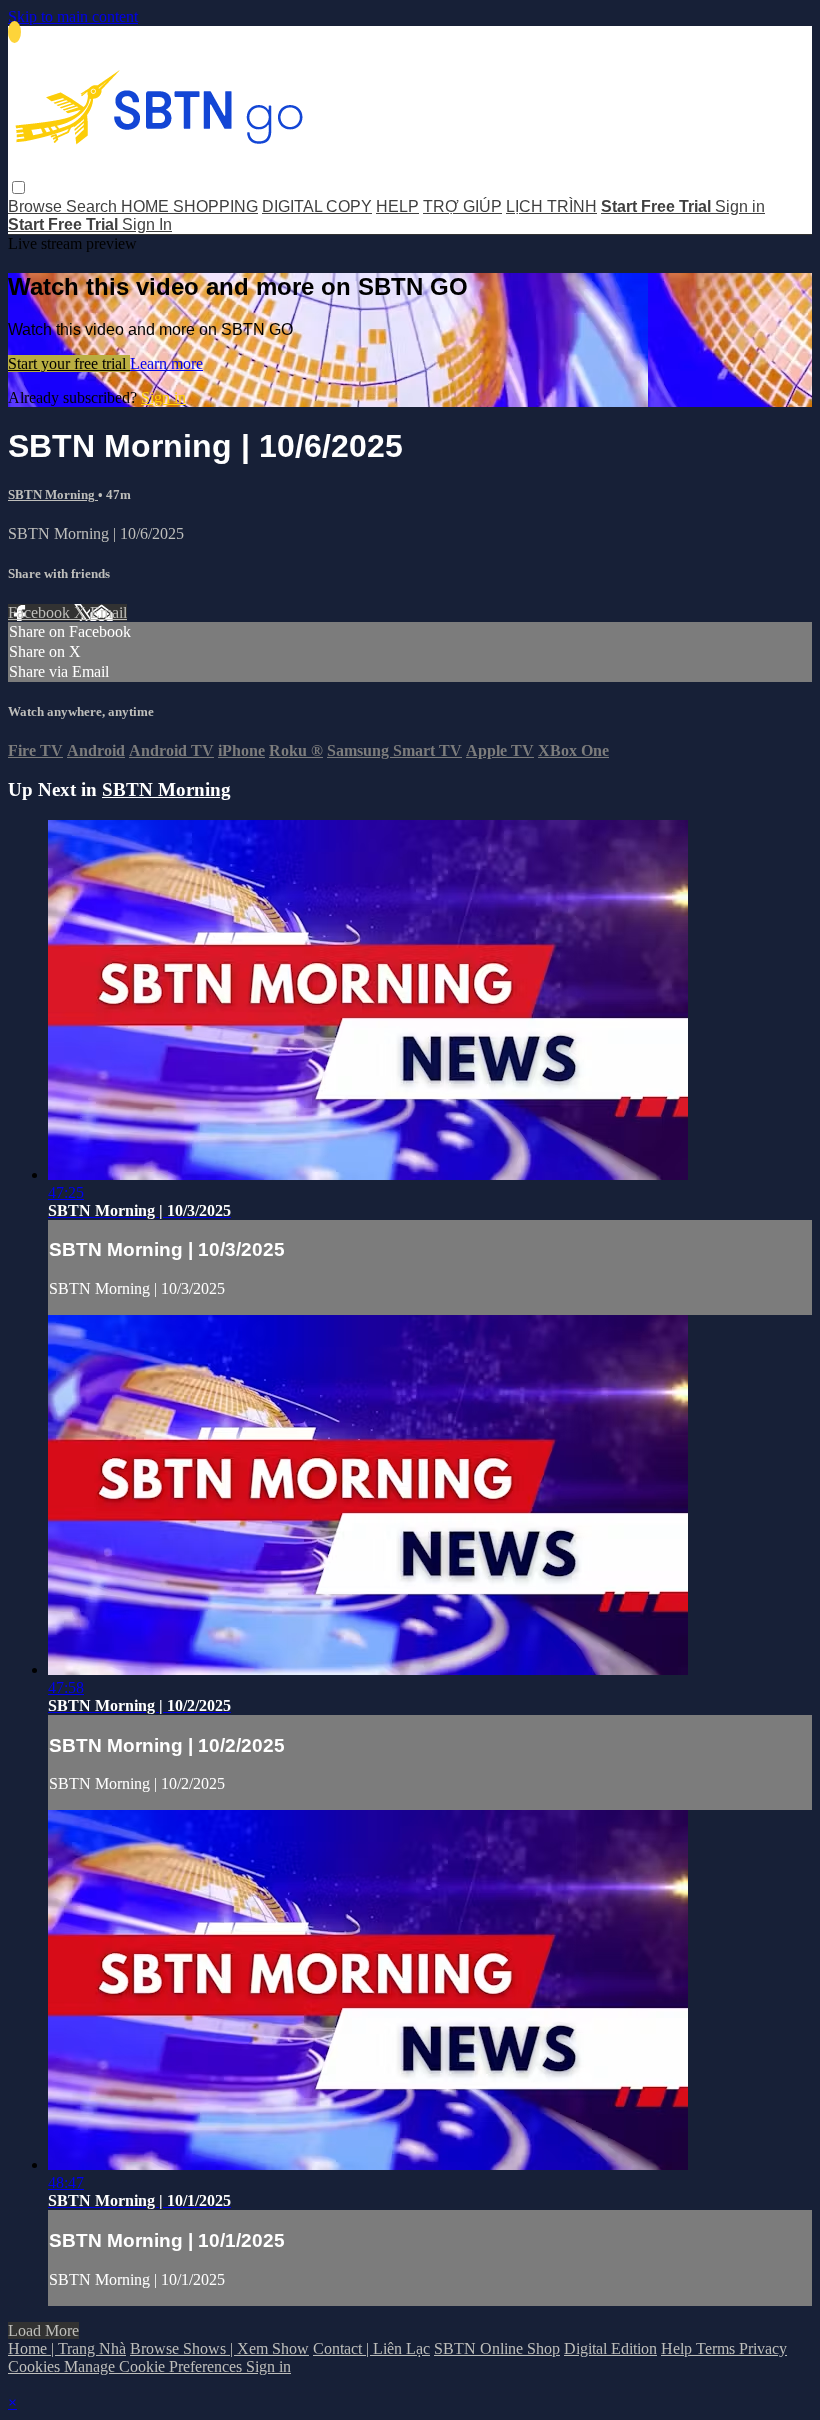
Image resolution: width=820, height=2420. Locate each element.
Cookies (36, 2366)
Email (108, 612)
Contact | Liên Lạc (371, 2348)
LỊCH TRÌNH (551, 206)
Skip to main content (73, 16)
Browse (37, 206)
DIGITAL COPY (317, 206)
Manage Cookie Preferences (155, 2366)
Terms (717, 2348)
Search (93, 206)
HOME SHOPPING (189, 206)
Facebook (41, 612)
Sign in (740, 206)
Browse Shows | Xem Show (219, 2348)
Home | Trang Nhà (67, 2348)
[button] (18, 187)
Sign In (147, 224)
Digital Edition (610, 2348)
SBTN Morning (53, 494)
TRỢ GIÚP (462, 206)
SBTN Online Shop (497, 2348)
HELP (397, 206)
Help (678, 2348)
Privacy (763, 2348)
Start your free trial (69, 363)
